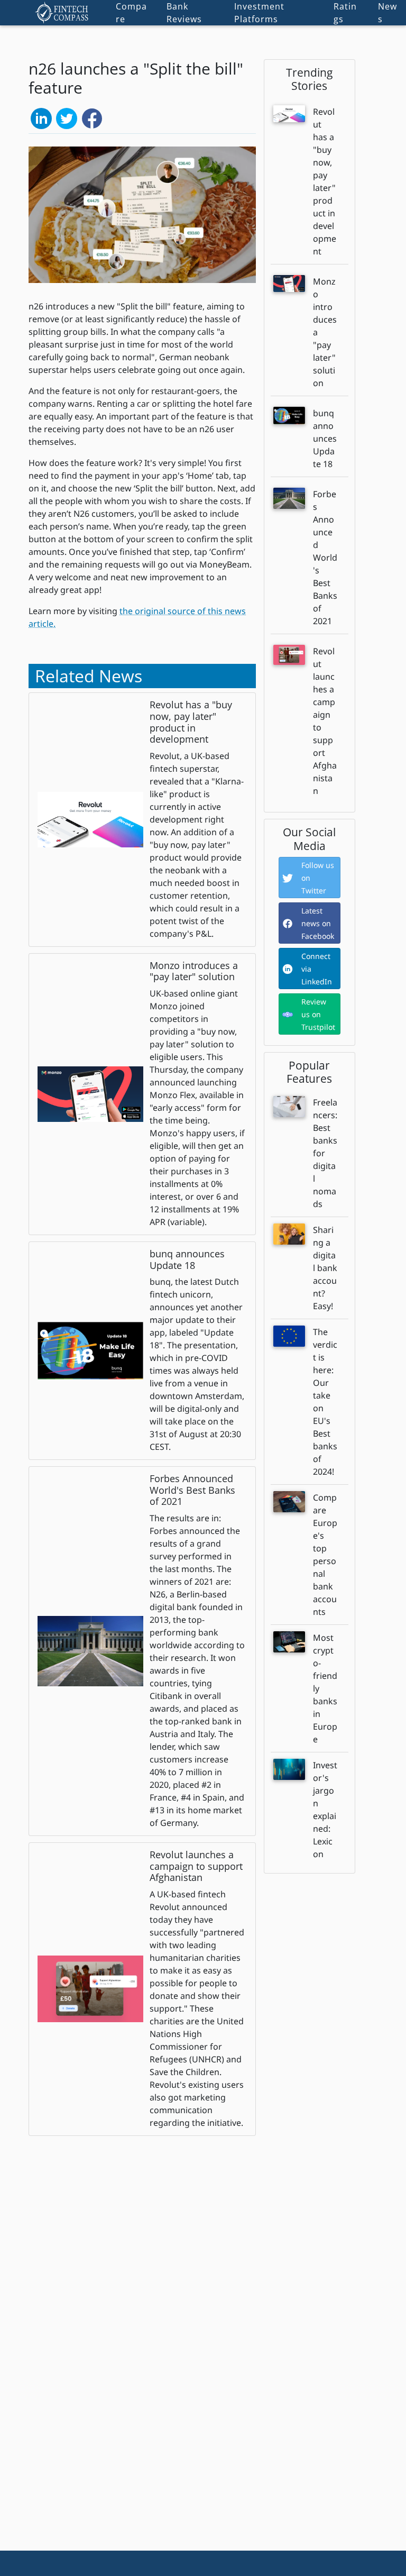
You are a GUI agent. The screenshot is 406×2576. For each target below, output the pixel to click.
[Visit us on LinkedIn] (41, 117)
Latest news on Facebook (318, 923)
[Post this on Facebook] (92, 117)
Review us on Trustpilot (318, 1014)
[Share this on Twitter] (67, 117)
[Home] (62, 13)
